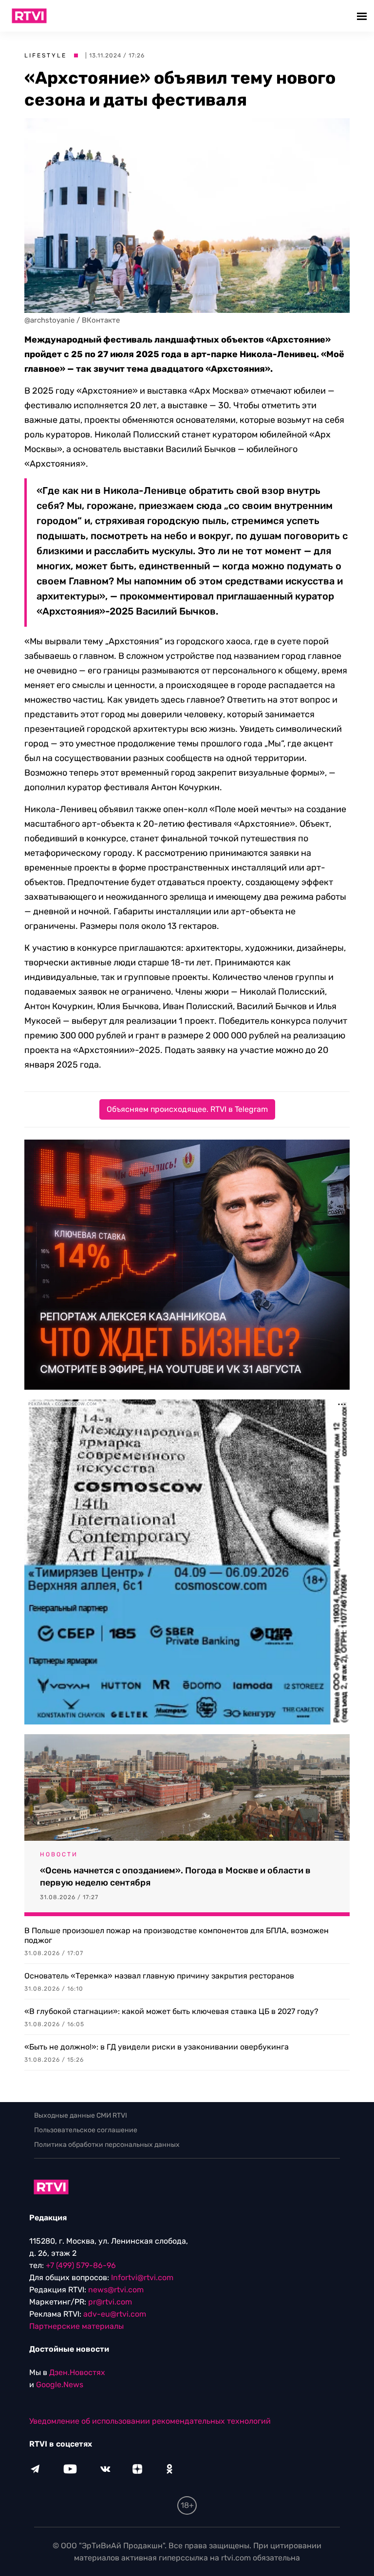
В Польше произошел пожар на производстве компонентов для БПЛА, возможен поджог (177, 1935)
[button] (363, 16)
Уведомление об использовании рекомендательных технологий (150, 2421)
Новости (59, 1854)
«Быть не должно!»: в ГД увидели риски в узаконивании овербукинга (157, 2047)
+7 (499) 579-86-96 (81, 2265)
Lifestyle (46, 55)
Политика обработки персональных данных (107, 2145)
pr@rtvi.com (110, 2302)
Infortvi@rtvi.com (142, 2277)
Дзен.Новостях (77, 2372)
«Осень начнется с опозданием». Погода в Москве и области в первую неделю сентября (175, 1877)
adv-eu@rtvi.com (115, 2314)
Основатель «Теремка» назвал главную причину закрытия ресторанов (159, 1976)
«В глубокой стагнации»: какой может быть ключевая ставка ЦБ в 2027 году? (171, 2011)
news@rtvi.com (116, 2290)
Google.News (60, 2385)
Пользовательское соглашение (86, 2130)
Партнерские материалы (76, 2326)
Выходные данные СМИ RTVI (81, 2115)
